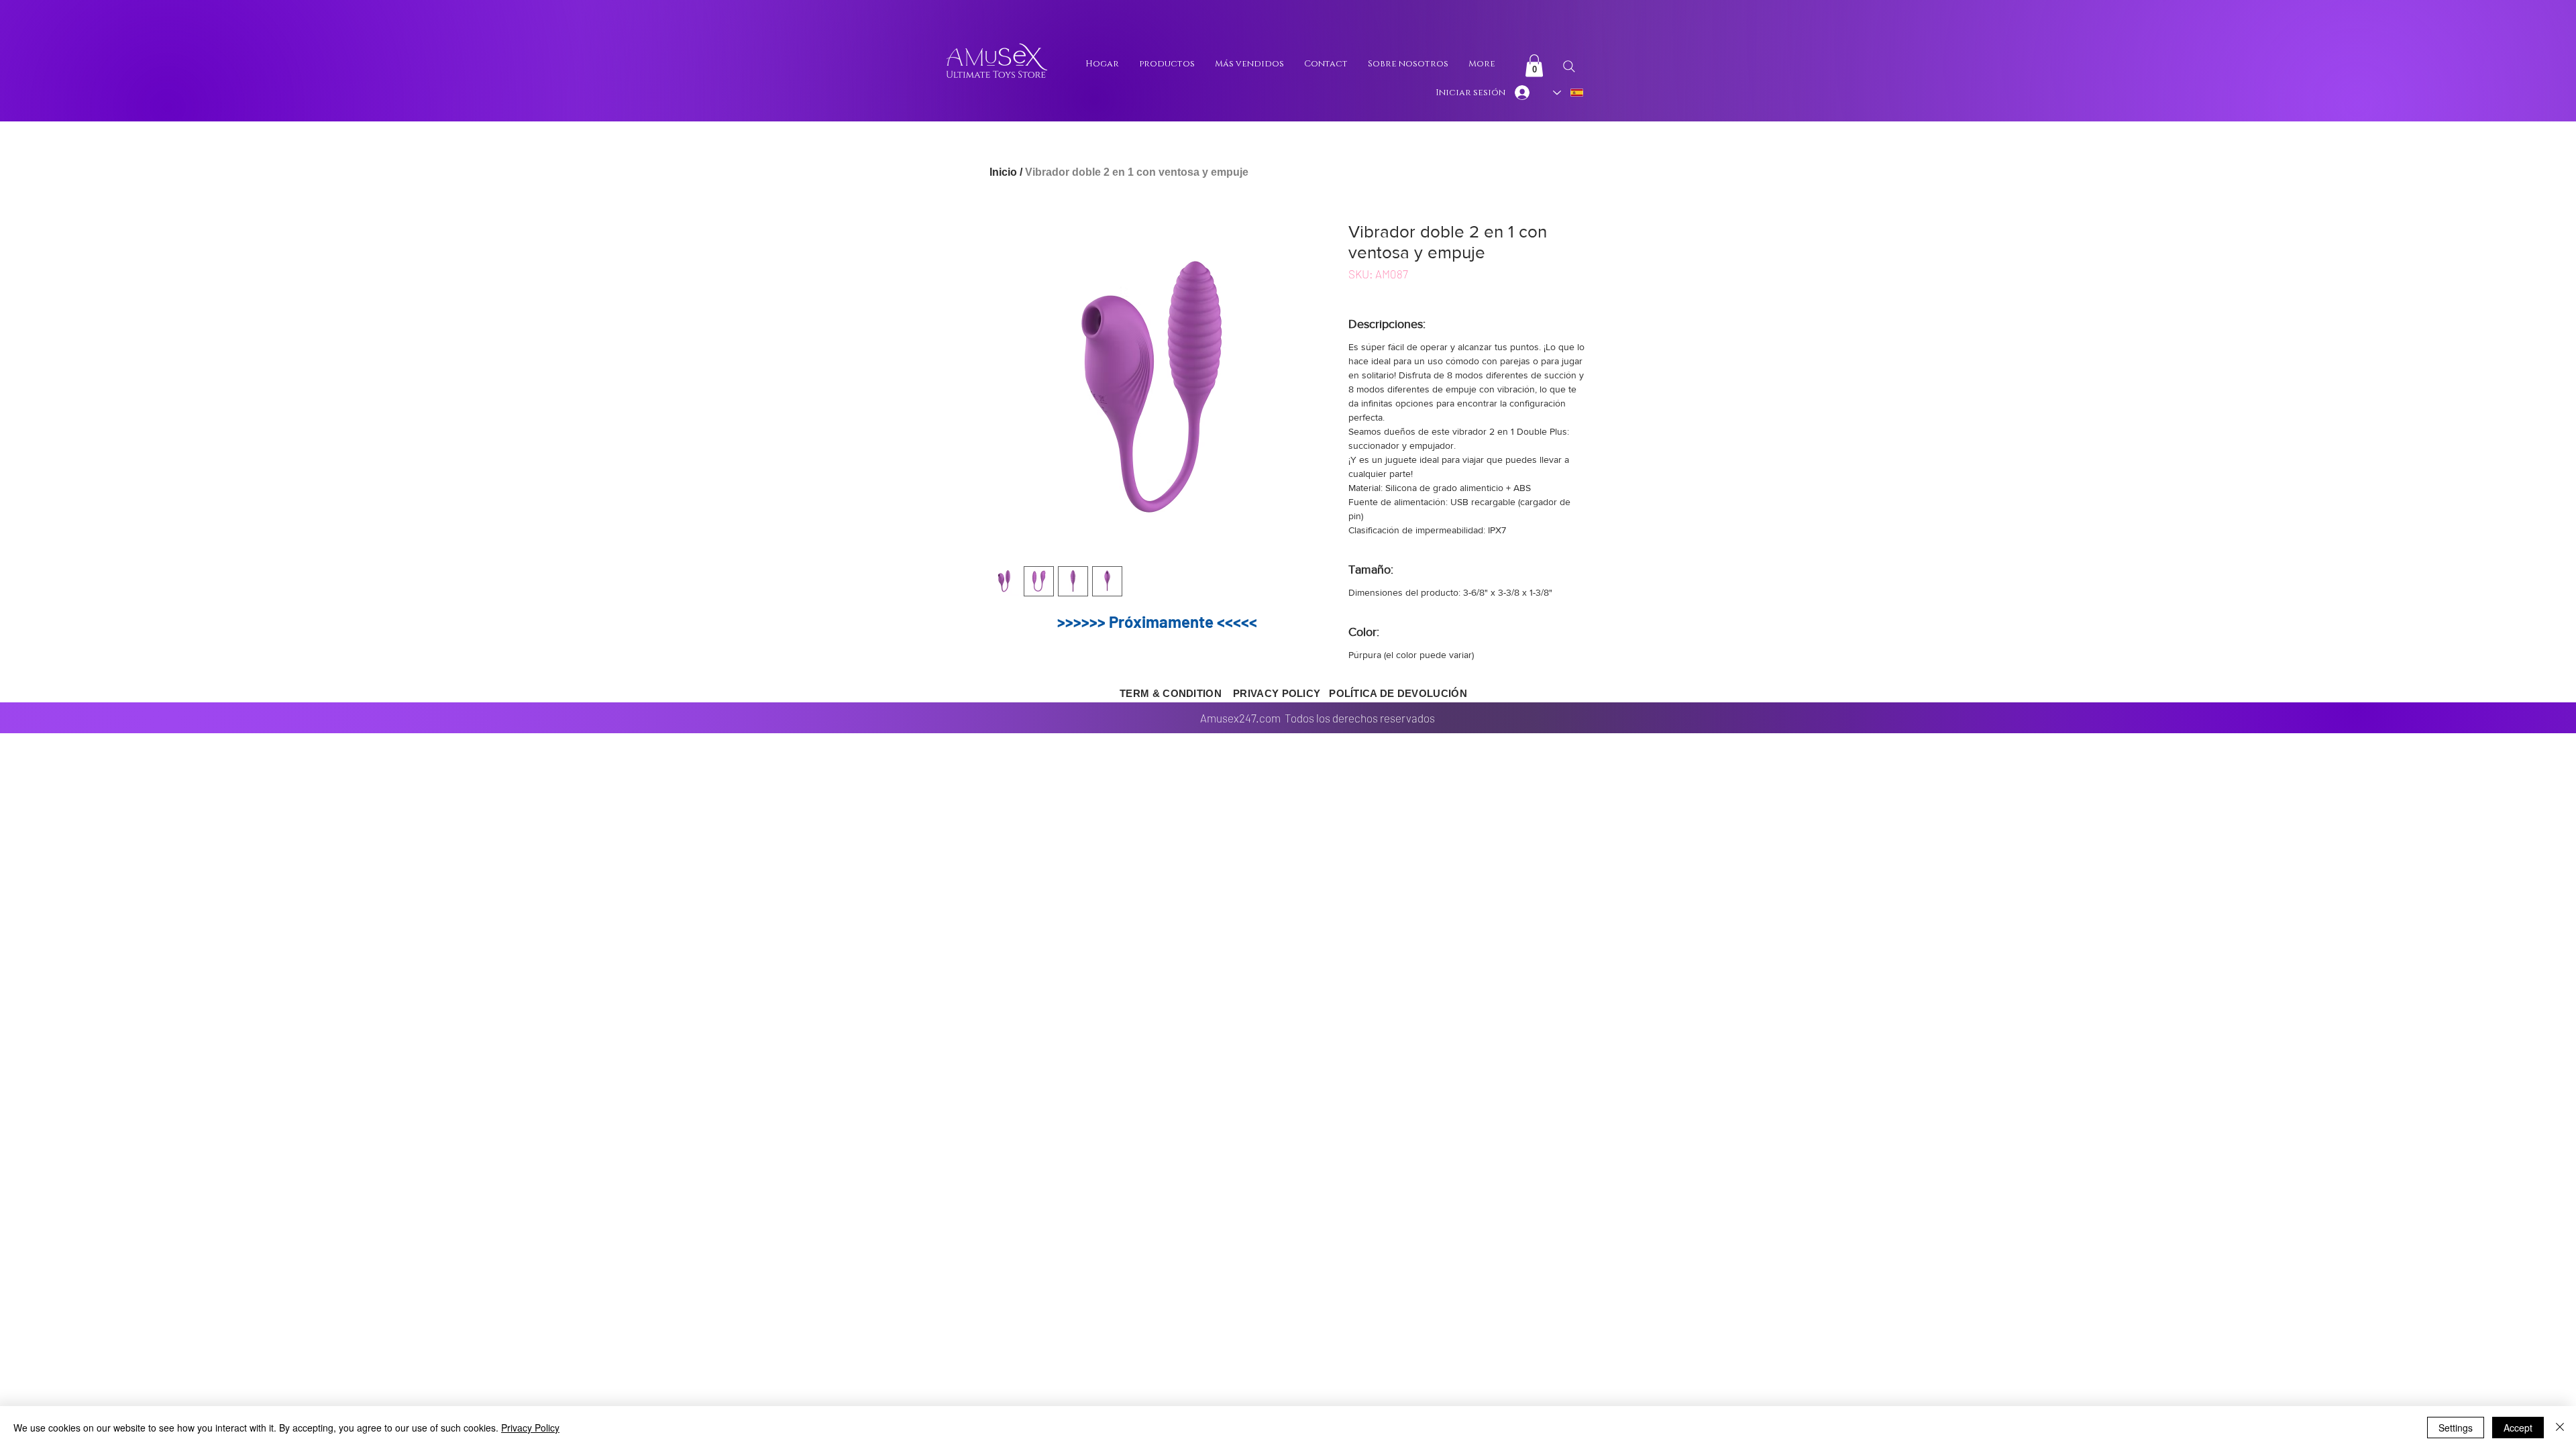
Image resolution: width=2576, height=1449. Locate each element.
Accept (2518, 1428)
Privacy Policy (530, 1428)
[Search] (1569, 66)
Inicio (1003, 172)
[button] (1534, 65)
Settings (2456, 1428)
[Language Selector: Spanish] (1569, 93)
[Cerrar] (2560, 1428)
